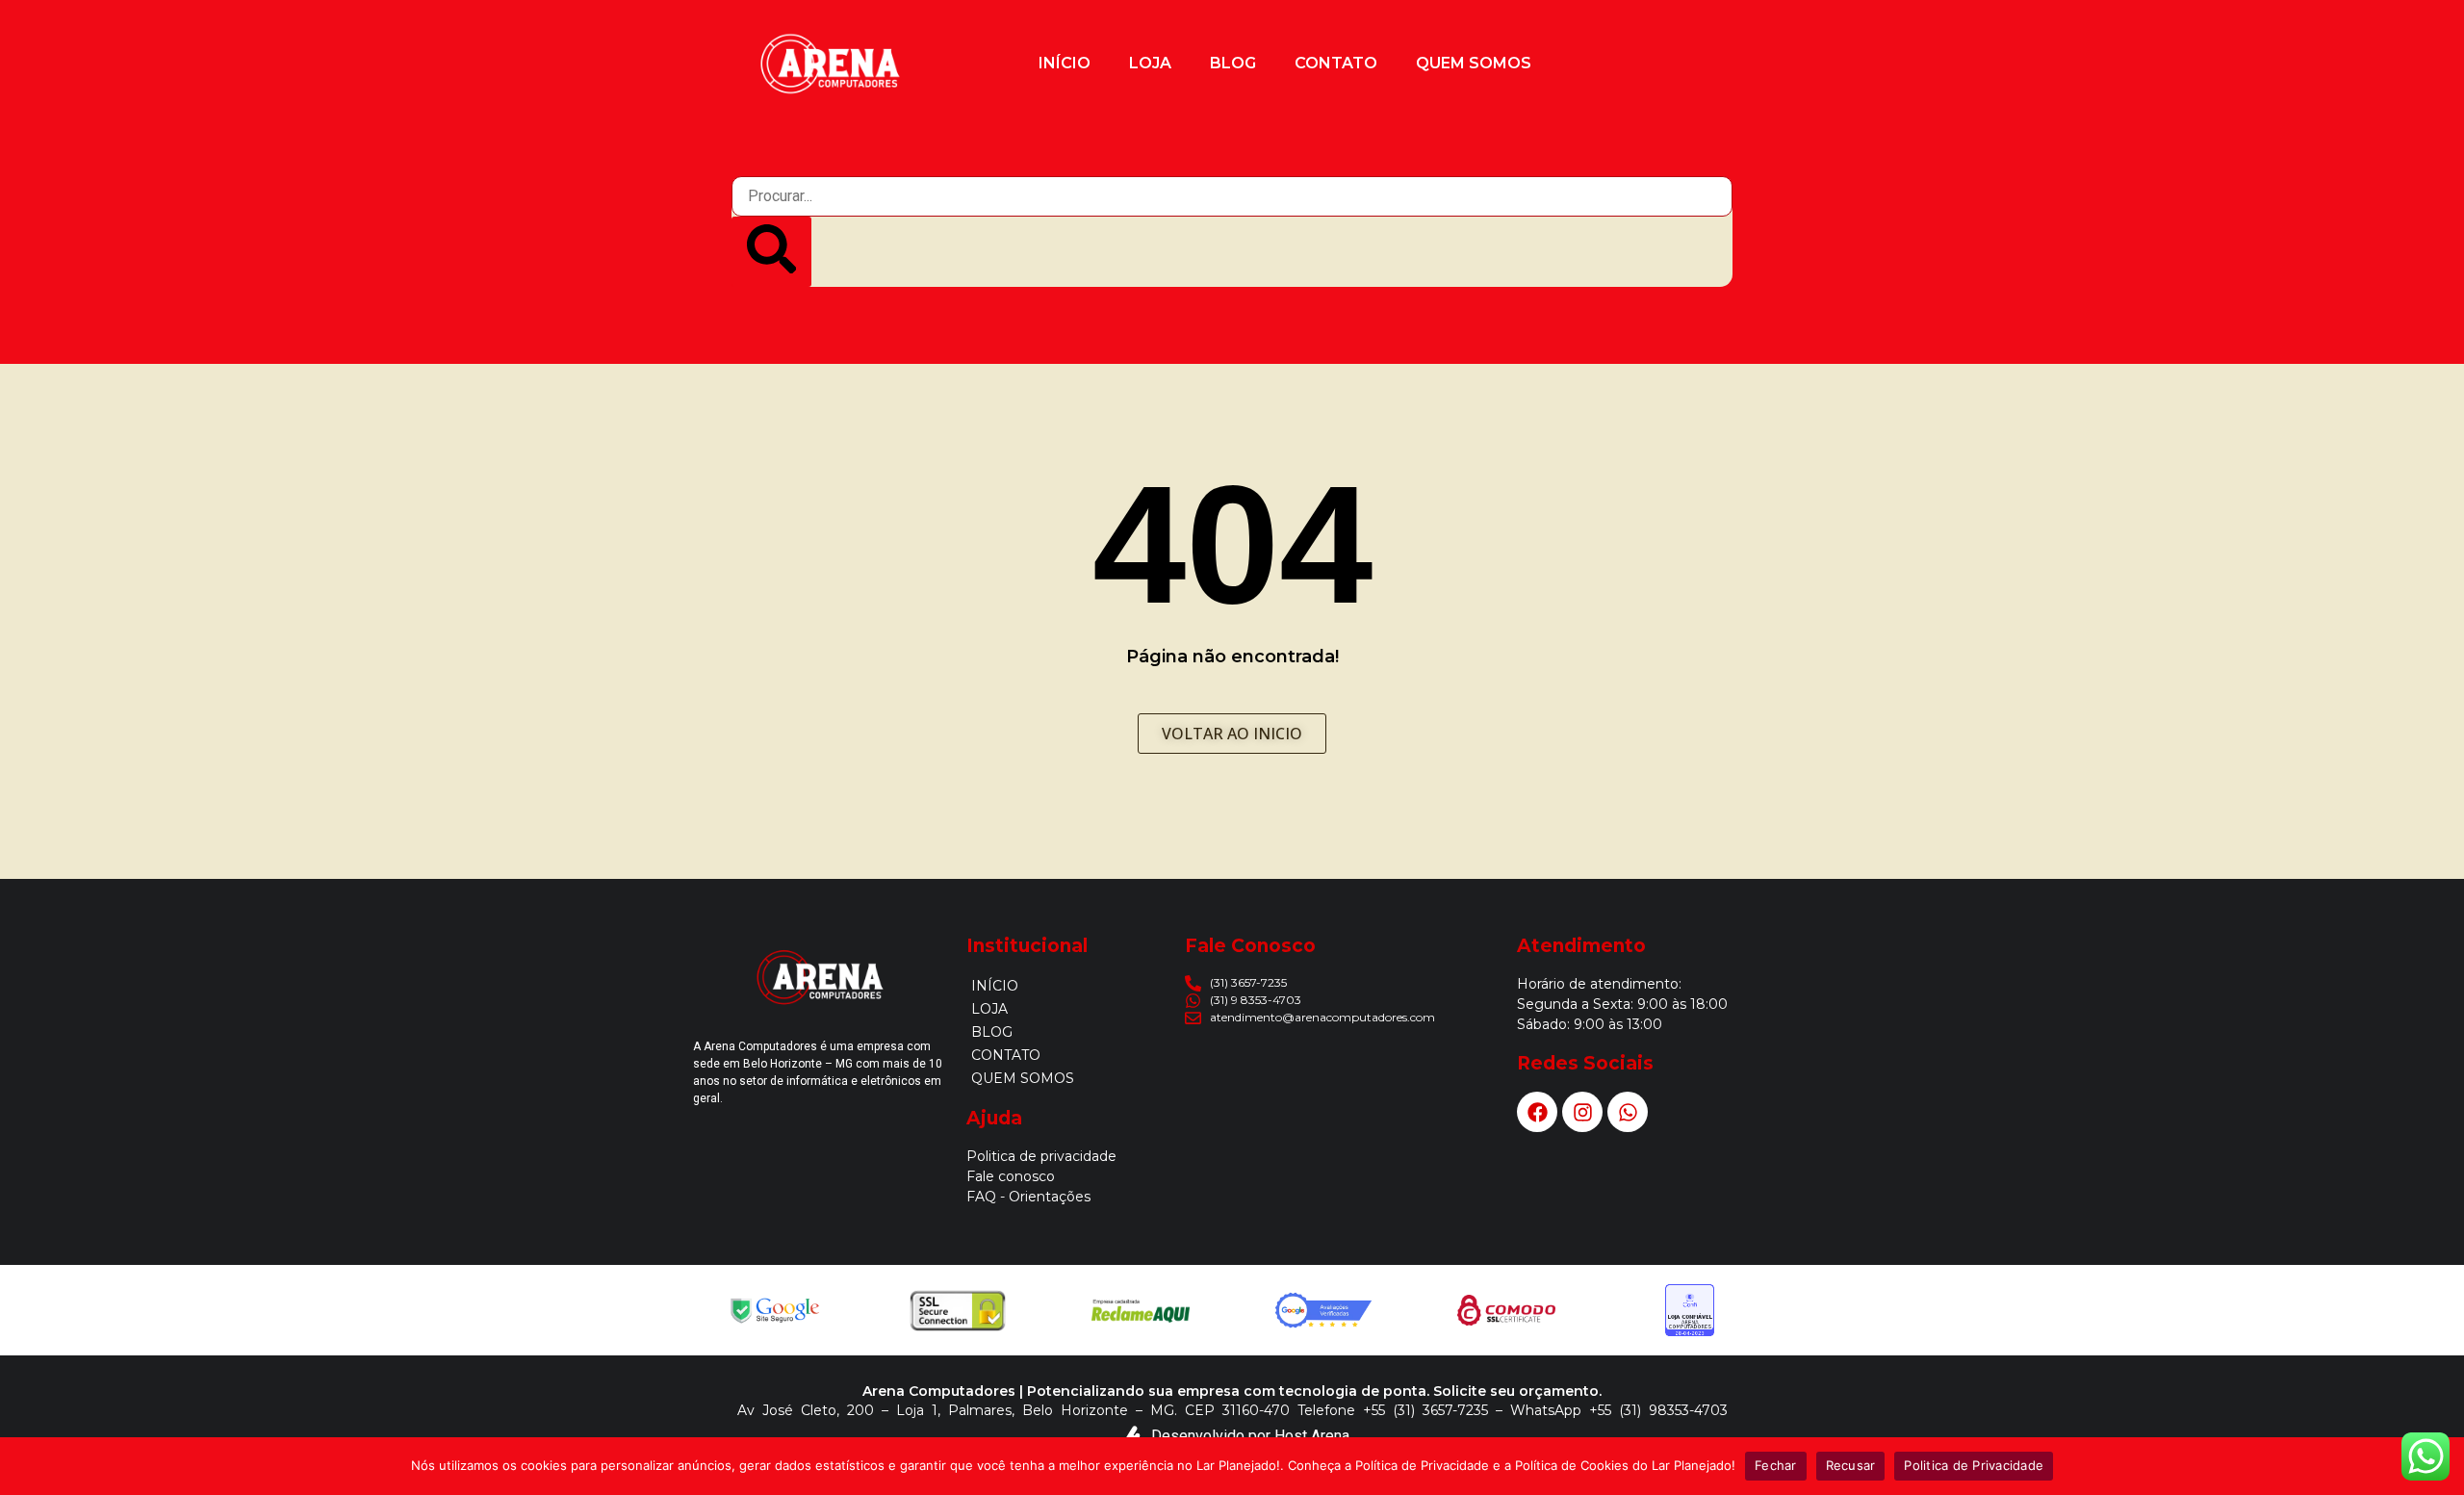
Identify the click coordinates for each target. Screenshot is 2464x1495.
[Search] (771, 252)
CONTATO (1336, 63)
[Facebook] (1537, 1112)
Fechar (1776, 1465)
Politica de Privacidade (1974, 1465)
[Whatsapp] (1628, 1112)
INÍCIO (1065, 63)
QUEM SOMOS (1474, 63)
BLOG (1233, 63)
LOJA (1150, 63)
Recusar (1851, 1465)
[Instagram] (1582, 1112)
